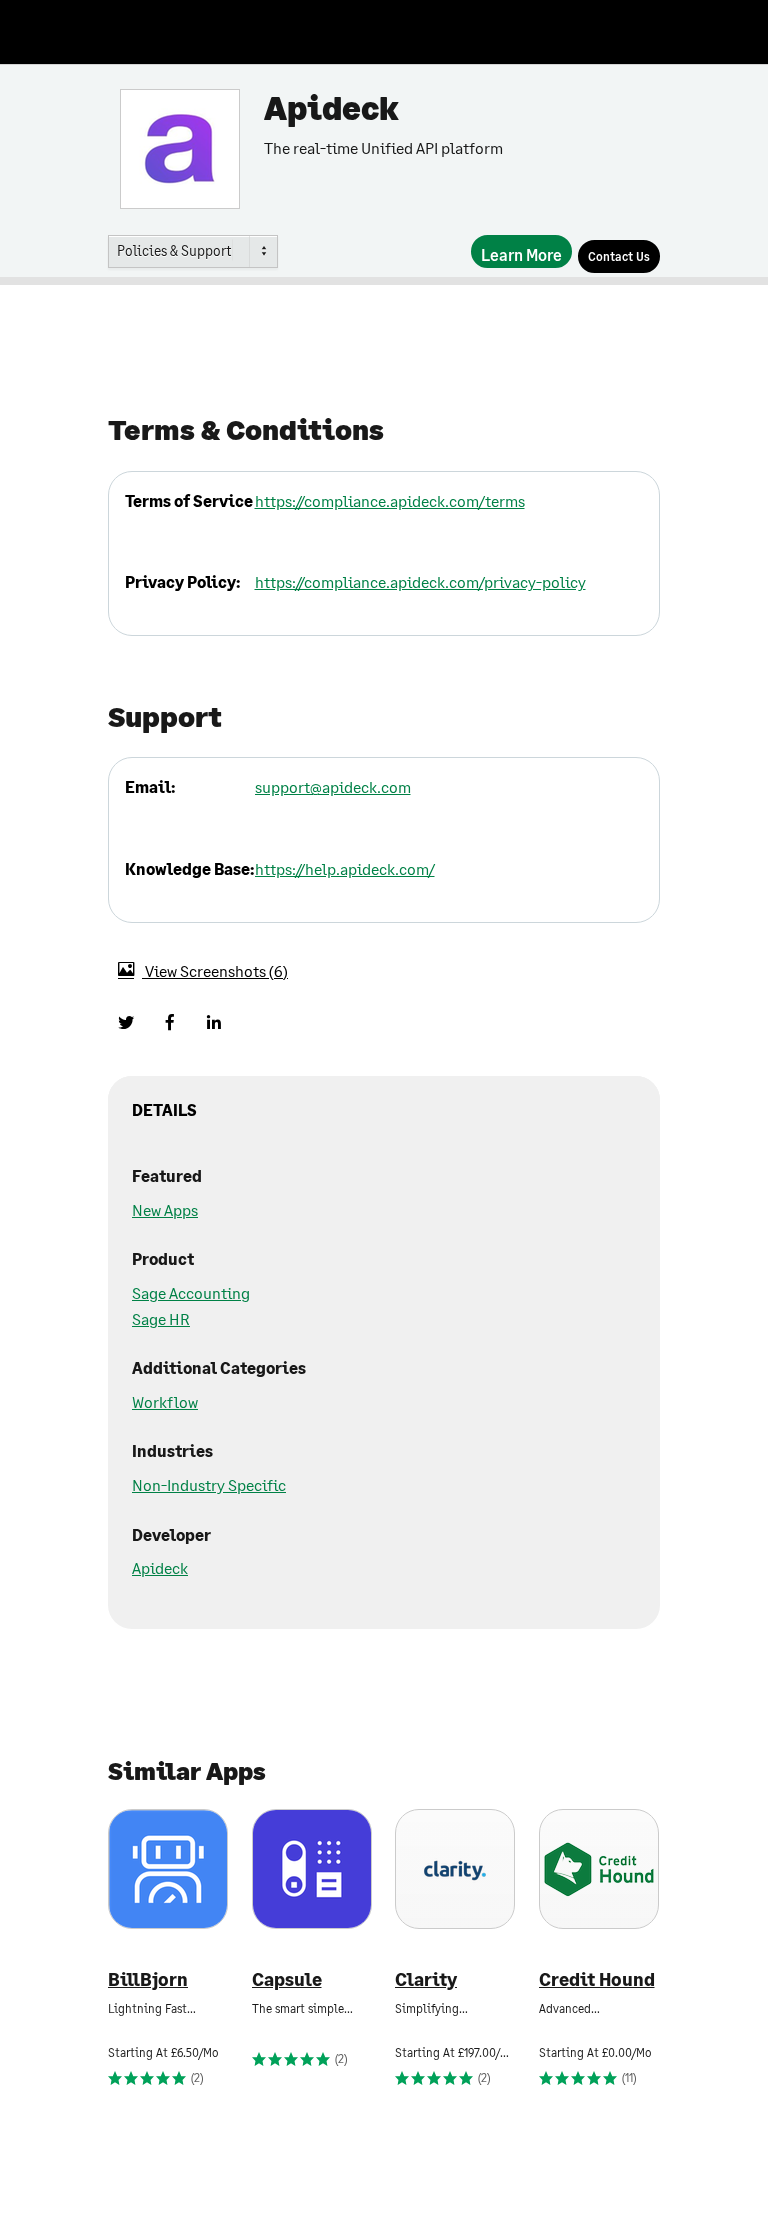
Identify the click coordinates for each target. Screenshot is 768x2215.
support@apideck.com (333, 786)
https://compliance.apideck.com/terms (390, 500)
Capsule (287, 1979)
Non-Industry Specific (209, 1484)
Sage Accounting (191, 1292)
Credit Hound (597, 1979)
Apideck (160, 1567)
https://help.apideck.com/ (345, 868)
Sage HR (161, 1318)
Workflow (165, 1401)
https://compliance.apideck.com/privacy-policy (420, 581)
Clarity (426, 1979)
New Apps (165, 1209)
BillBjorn (148, 1979)
